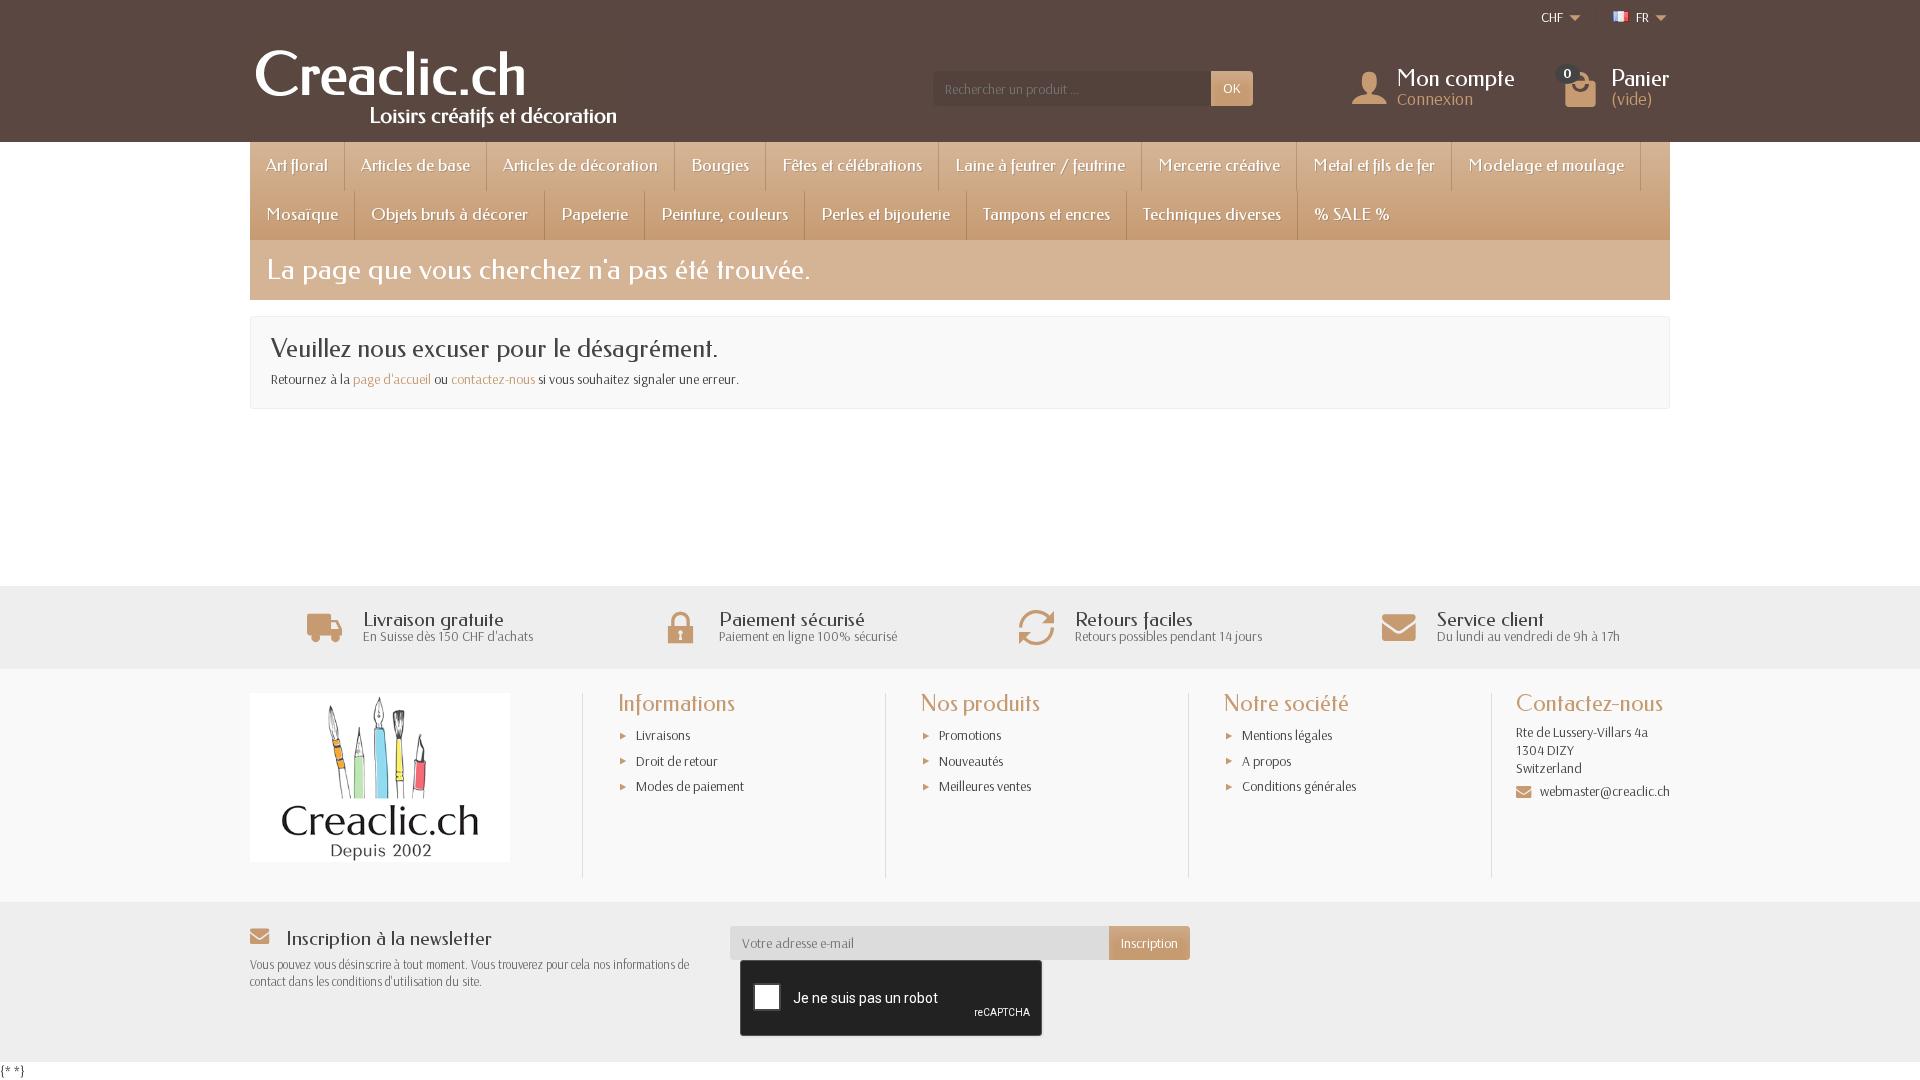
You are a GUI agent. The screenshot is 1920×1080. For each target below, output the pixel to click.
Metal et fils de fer (1374, 165)
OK (1232, 88)
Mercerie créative (1219, 165)
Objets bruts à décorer (449, 214)
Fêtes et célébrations (852, 165)
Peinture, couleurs (724, 214)
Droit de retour (677, 761)
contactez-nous (493, 379)
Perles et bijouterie (885, 214)
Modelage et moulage (1546, 165)
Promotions (970, 735)
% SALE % (1352, 214)
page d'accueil (392, 379)
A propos (1266, 761)
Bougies (720, 165)
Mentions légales (1287, 735)
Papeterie (594, 214)
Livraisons (663, 735)
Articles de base (415, 165)
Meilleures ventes (985, 786)
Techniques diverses (1212, 214)
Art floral (297, 165)
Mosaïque (302, 214)
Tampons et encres (1046, 214)
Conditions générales (1299, 786)
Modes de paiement (690, 786)
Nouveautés (971, 761)
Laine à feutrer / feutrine (1040, 165)
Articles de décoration (580, 165)
